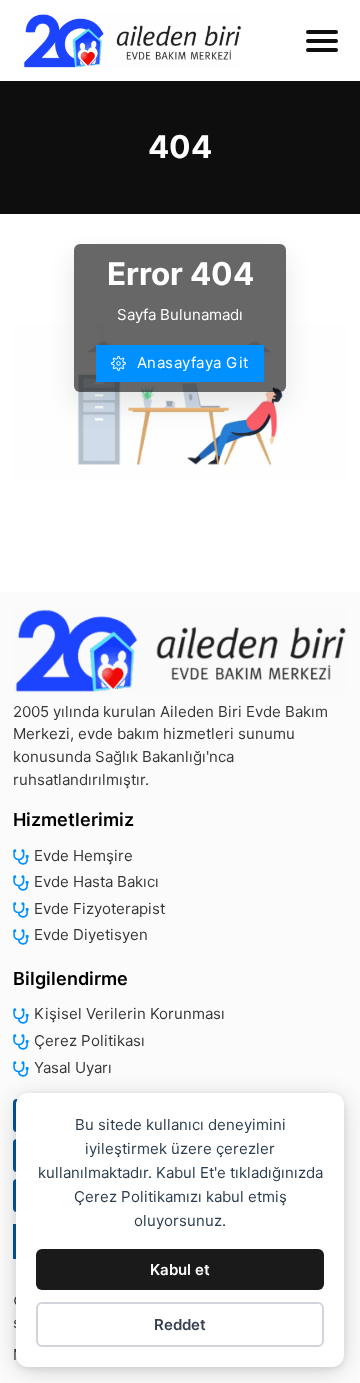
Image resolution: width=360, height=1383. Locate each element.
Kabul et (180, 1269)
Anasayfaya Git (193, 362)
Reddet (180, 1324)
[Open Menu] (322, 41)
